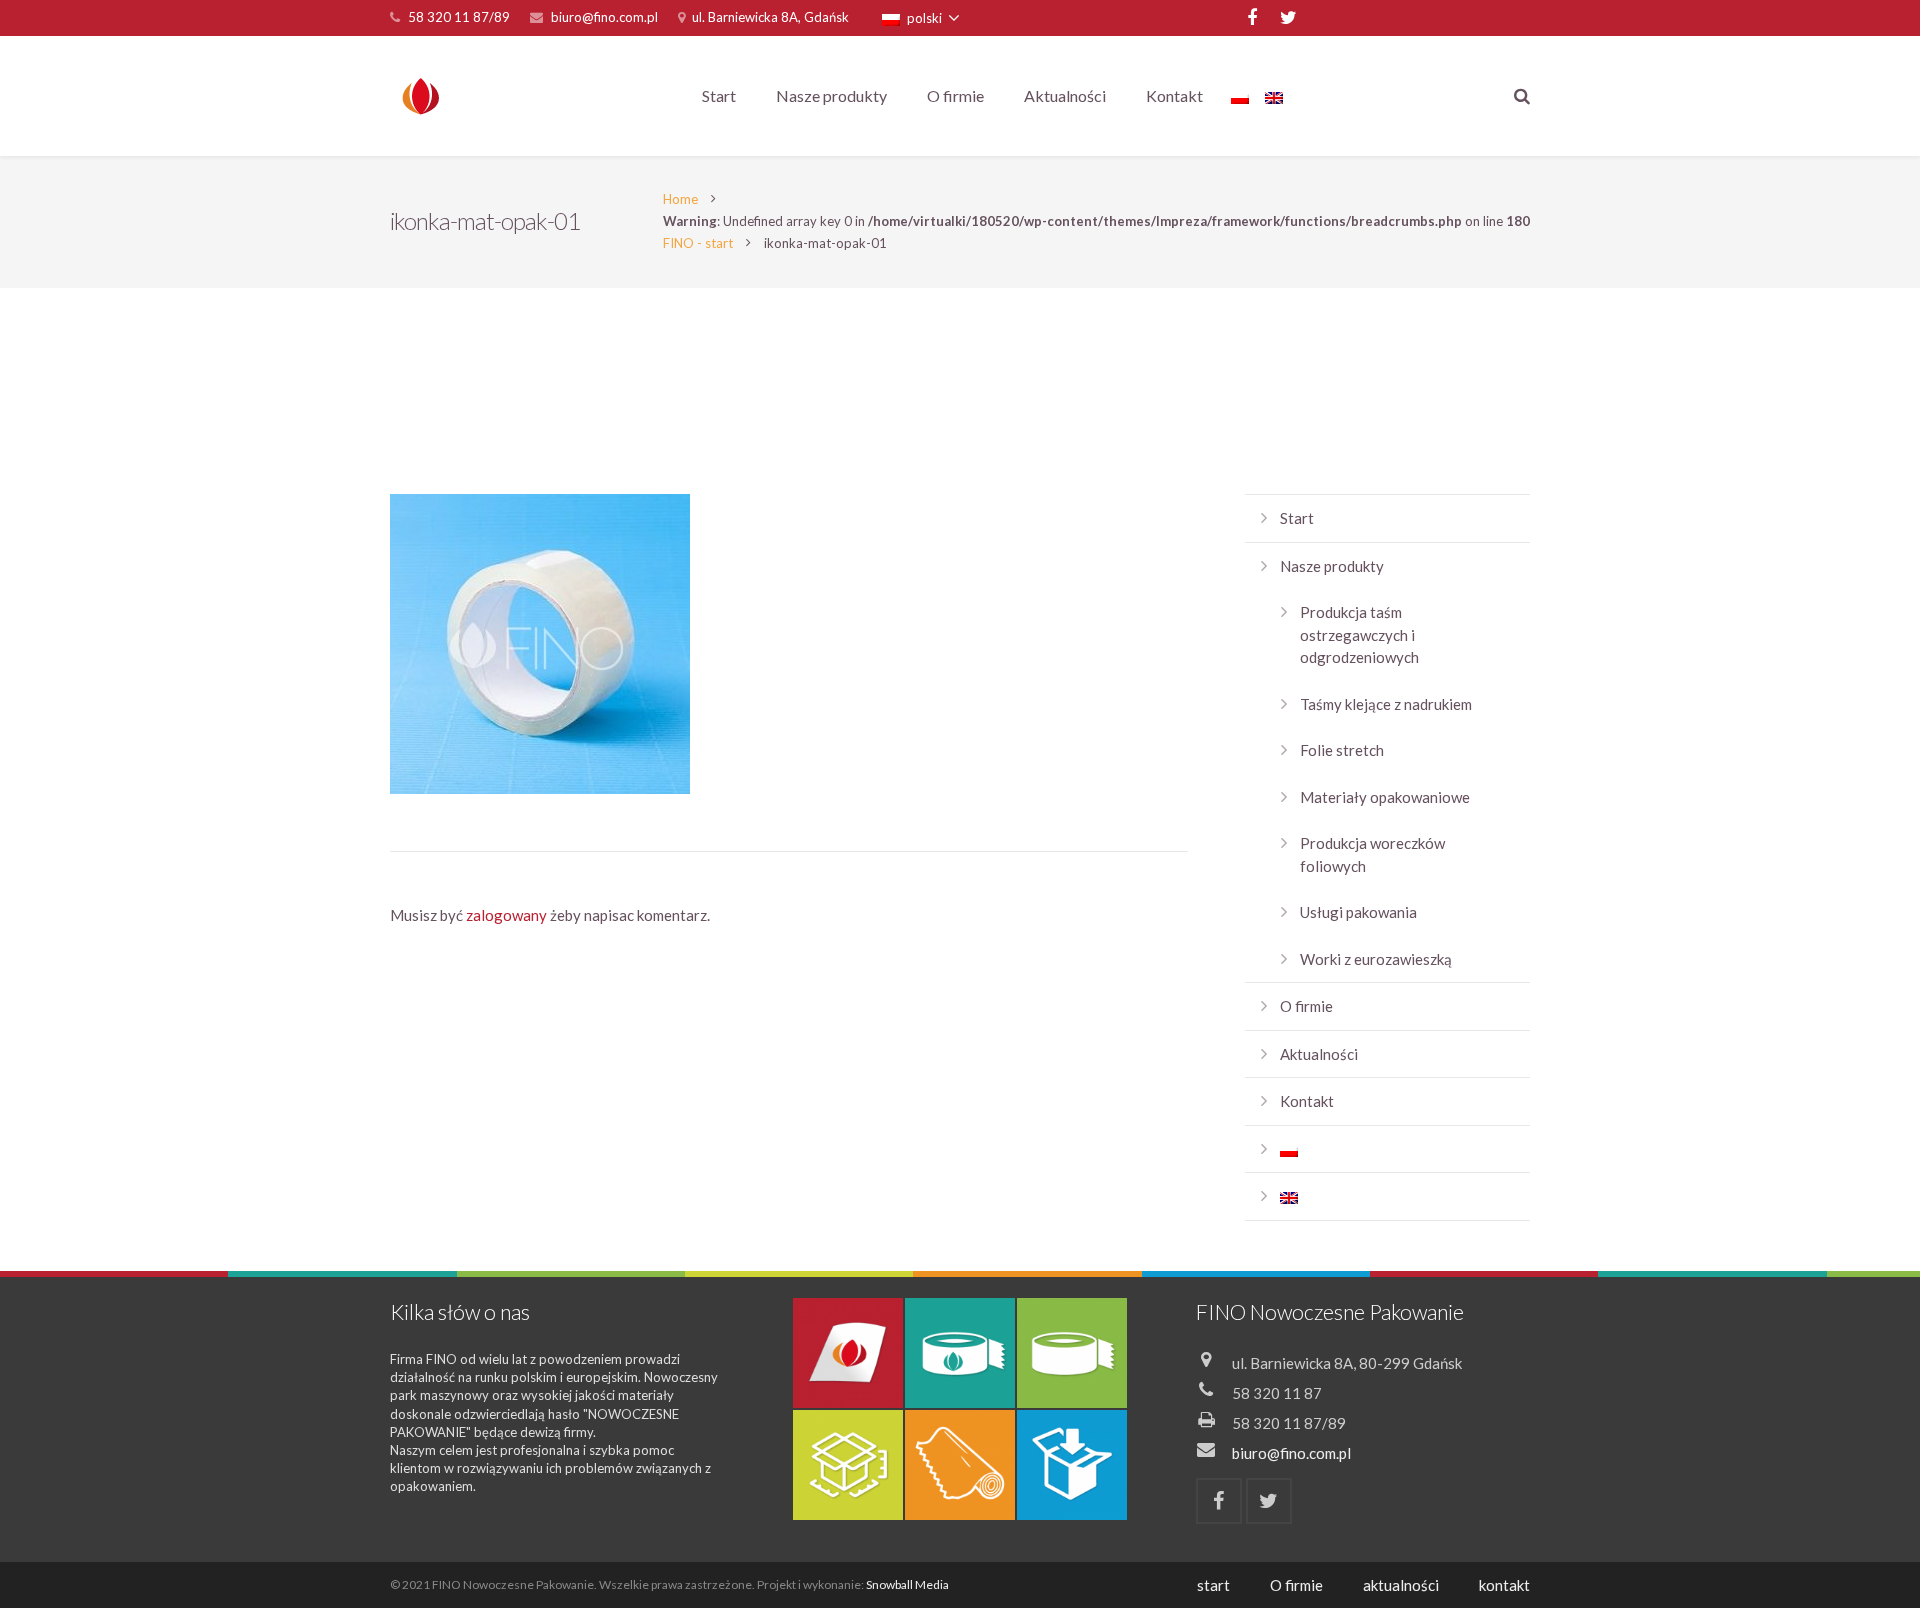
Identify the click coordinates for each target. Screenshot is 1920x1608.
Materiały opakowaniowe (1385, 797)
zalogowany (506, 915)
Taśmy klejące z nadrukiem (1386, 704)
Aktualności (1319, 1054)
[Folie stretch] (960, 1465)
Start (1297, 518)
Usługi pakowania (1358, 912)
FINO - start (698, 243)
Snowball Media (907, 1584)
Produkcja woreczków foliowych (1372, 854)
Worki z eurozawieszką (1376, 959)
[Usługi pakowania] (1072, 1465)
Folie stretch (1342, 750)
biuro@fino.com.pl (604, 17)
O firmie (1306, 1006)
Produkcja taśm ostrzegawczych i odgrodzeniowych (1359, 634)
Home (680, 199)
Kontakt (1307, 1101)
